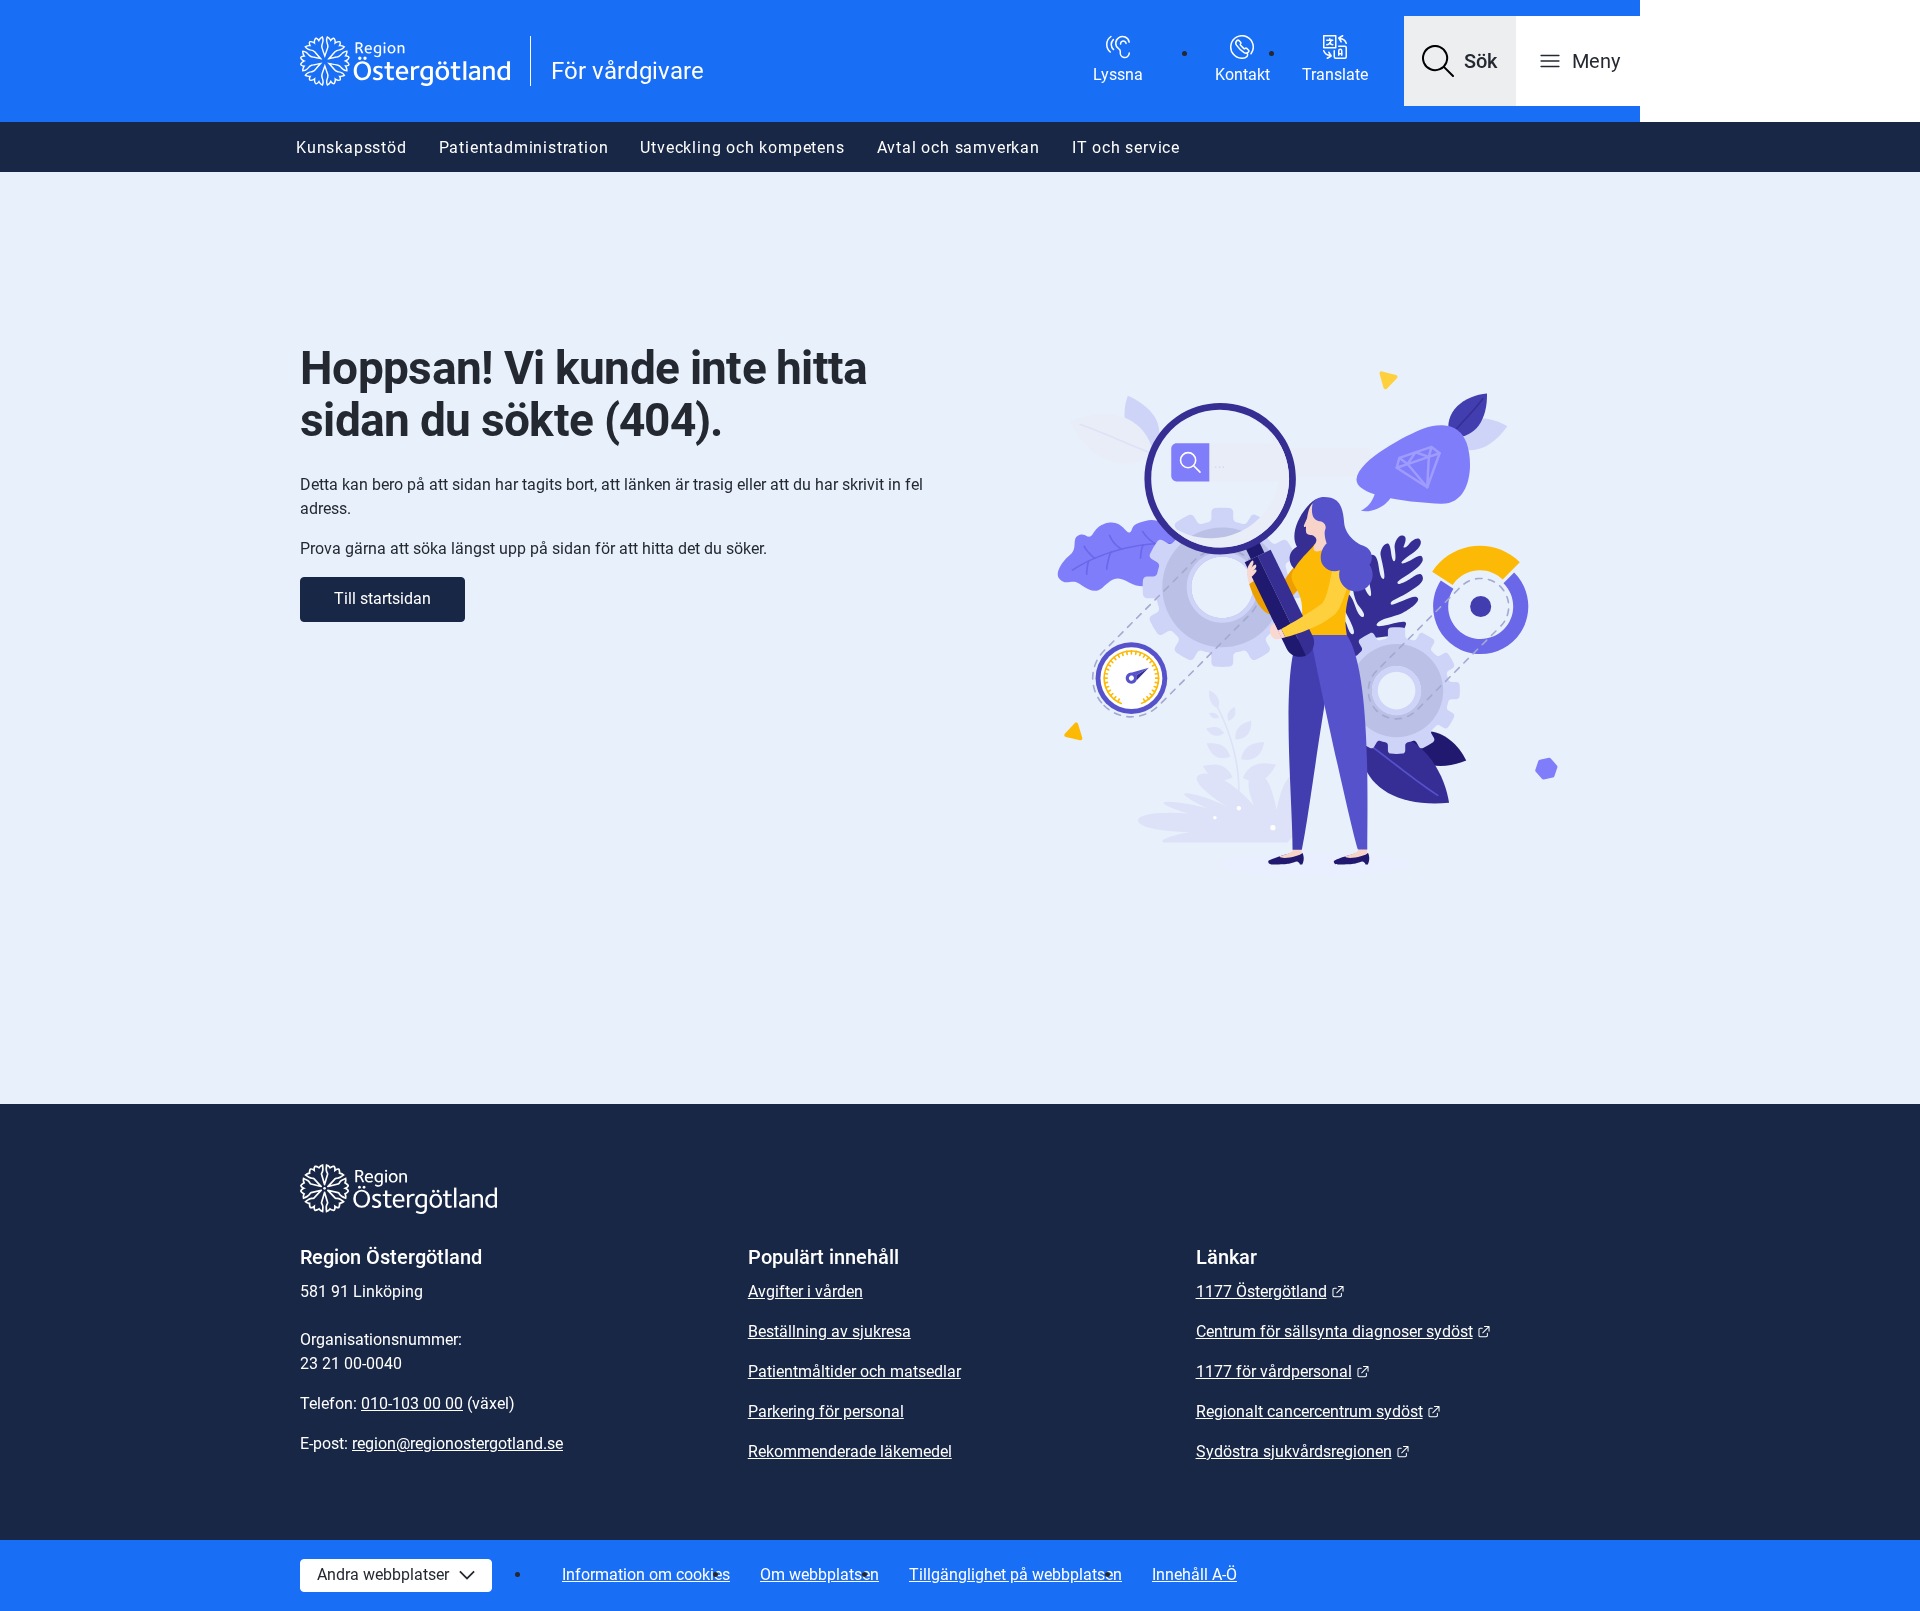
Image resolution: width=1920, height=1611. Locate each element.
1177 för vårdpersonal (1283, 1371)
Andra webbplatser (383, 1574)
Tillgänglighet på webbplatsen (1015, 1574)
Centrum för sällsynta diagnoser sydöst (1343, 1331)
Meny (1596, 61)
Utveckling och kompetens (742, 147)
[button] (1460, 61)
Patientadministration (524, 147)
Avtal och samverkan (958, 147)
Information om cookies (646, 1574)
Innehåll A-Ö (1194, 1574)
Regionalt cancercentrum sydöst (1318, 1411)
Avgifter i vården (805, 1291)
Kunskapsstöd (351, 147)
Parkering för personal (826, 1411)
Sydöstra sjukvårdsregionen (1303, 1451)
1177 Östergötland (1270, 1291)
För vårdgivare (627, 71)
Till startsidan (382, 598)
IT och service (1126, 147)
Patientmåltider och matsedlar (854, 1371)
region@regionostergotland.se (457, 1443)
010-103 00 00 (412, 1403)
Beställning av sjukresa (829, 1331)
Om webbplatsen (819, 1574)
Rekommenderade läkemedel (850, 1451)
